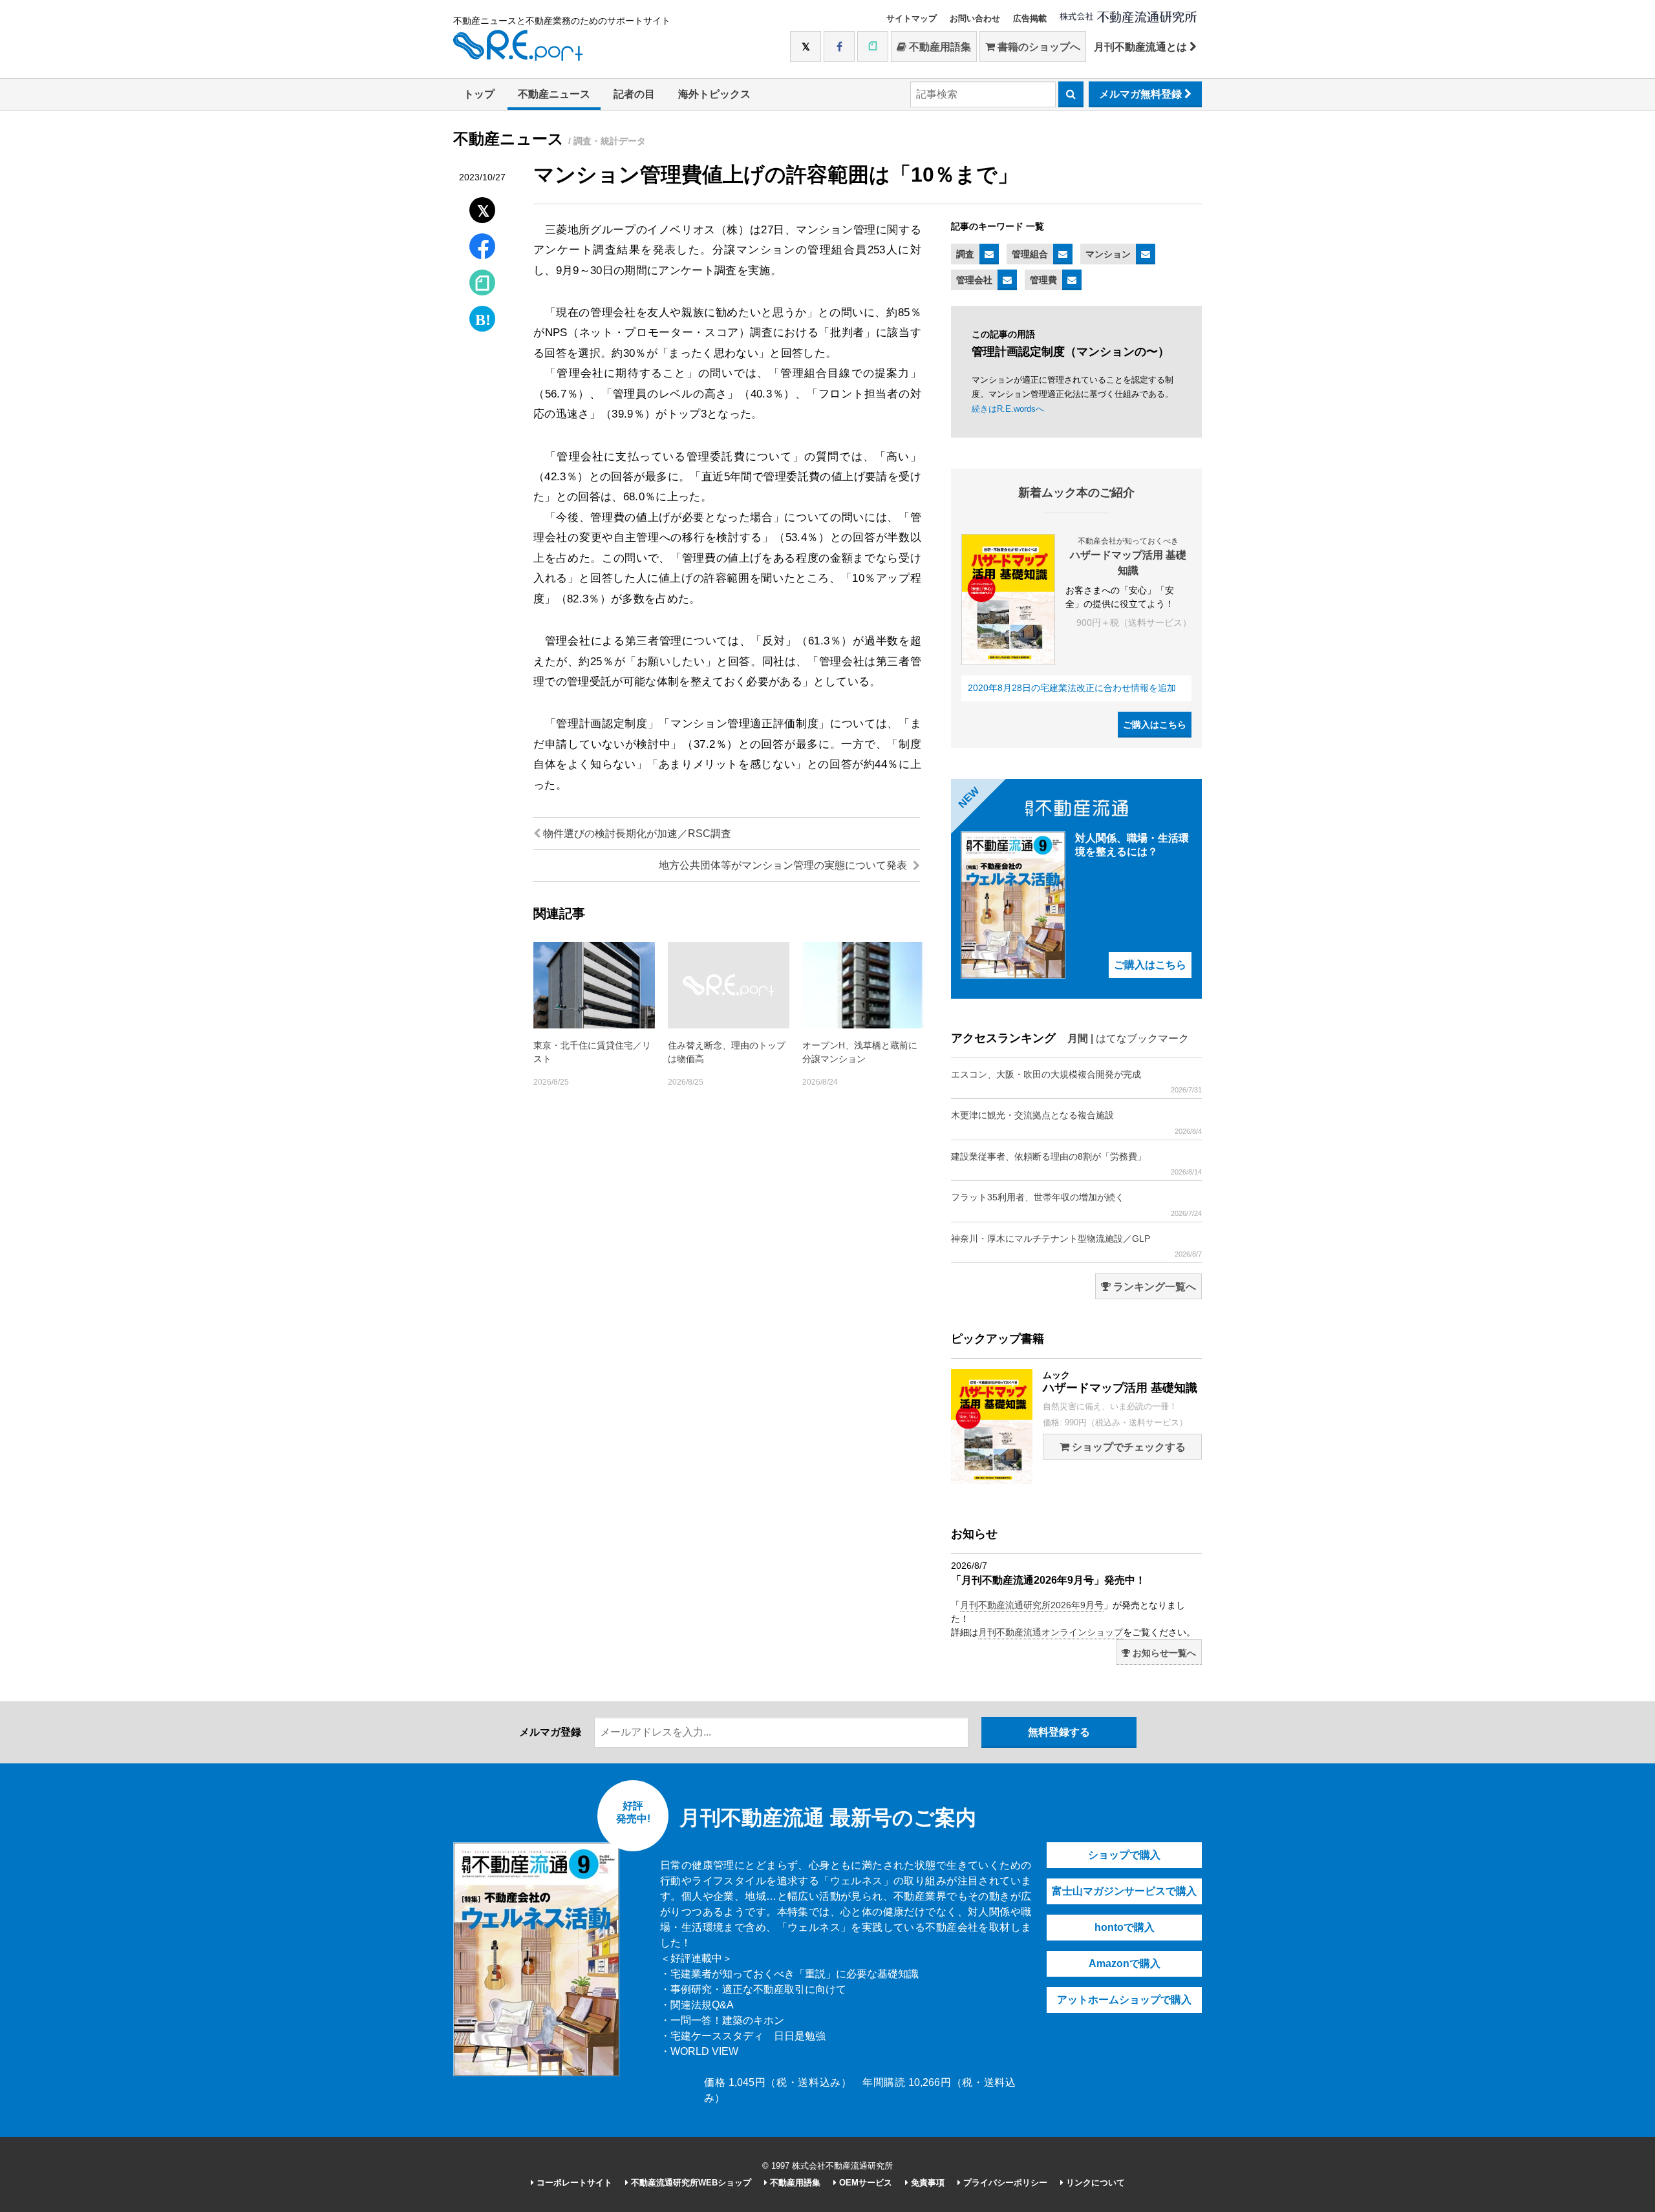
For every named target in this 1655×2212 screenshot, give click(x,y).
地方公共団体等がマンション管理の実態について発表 (784, 865)
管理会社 (974, 280)
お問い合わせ (975, 18)
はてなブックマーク (1142, 1038)
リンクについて (1094, 2183)
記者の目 (634, 94)
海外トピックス (714, 94)
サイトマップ (912, 18)
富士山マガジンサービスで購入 (1124, 1891)
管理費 (1043, 280)
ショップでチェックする (1127, 1447)
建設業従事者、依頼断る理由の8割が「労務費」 (1076, 1164)
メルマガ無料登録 (1142, 94)
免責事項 (926, 2183)
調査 (965, 254)
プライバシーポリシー (1004, 2183)
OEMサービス (864, 2183)
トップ (479, 94)
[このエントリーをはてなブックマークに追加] (482, 316)
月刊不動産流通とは (1142, 47)
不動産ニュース (554, 94)
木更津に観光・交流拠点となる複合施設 (1076, 1122)
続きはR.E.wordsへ (1008, 409)
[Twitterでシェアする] (483, 207)
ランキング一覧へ (1153, 1287)
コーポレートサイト (573, 2183)
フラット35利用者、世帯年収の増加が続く (1076, 1204)
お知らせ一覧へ (1163, 1653)
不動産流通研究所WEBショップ (690, 2183)
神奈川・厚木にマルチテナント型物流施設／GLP (1076, 1246)
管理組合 (1030, 254)
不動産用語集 (939, 47)
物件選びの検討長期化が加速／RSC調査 (636, 834)
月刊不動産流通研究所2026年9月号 (1032, 1605)
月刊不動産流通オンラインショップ (1051, 1632)
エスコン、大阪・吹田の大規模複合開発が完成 (1076, 1081)
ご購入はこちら (1155, 725)
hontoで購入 (1125, 1927)
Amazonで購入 (1125, 1963)
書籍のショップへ (1038, 47)
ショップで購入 (1124, 1855)
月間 (1078, 1038)
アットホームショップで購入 (1124, 2000)
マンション (1108, 254)
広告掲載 (1030, 18)
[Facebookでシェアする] (483, 248)
